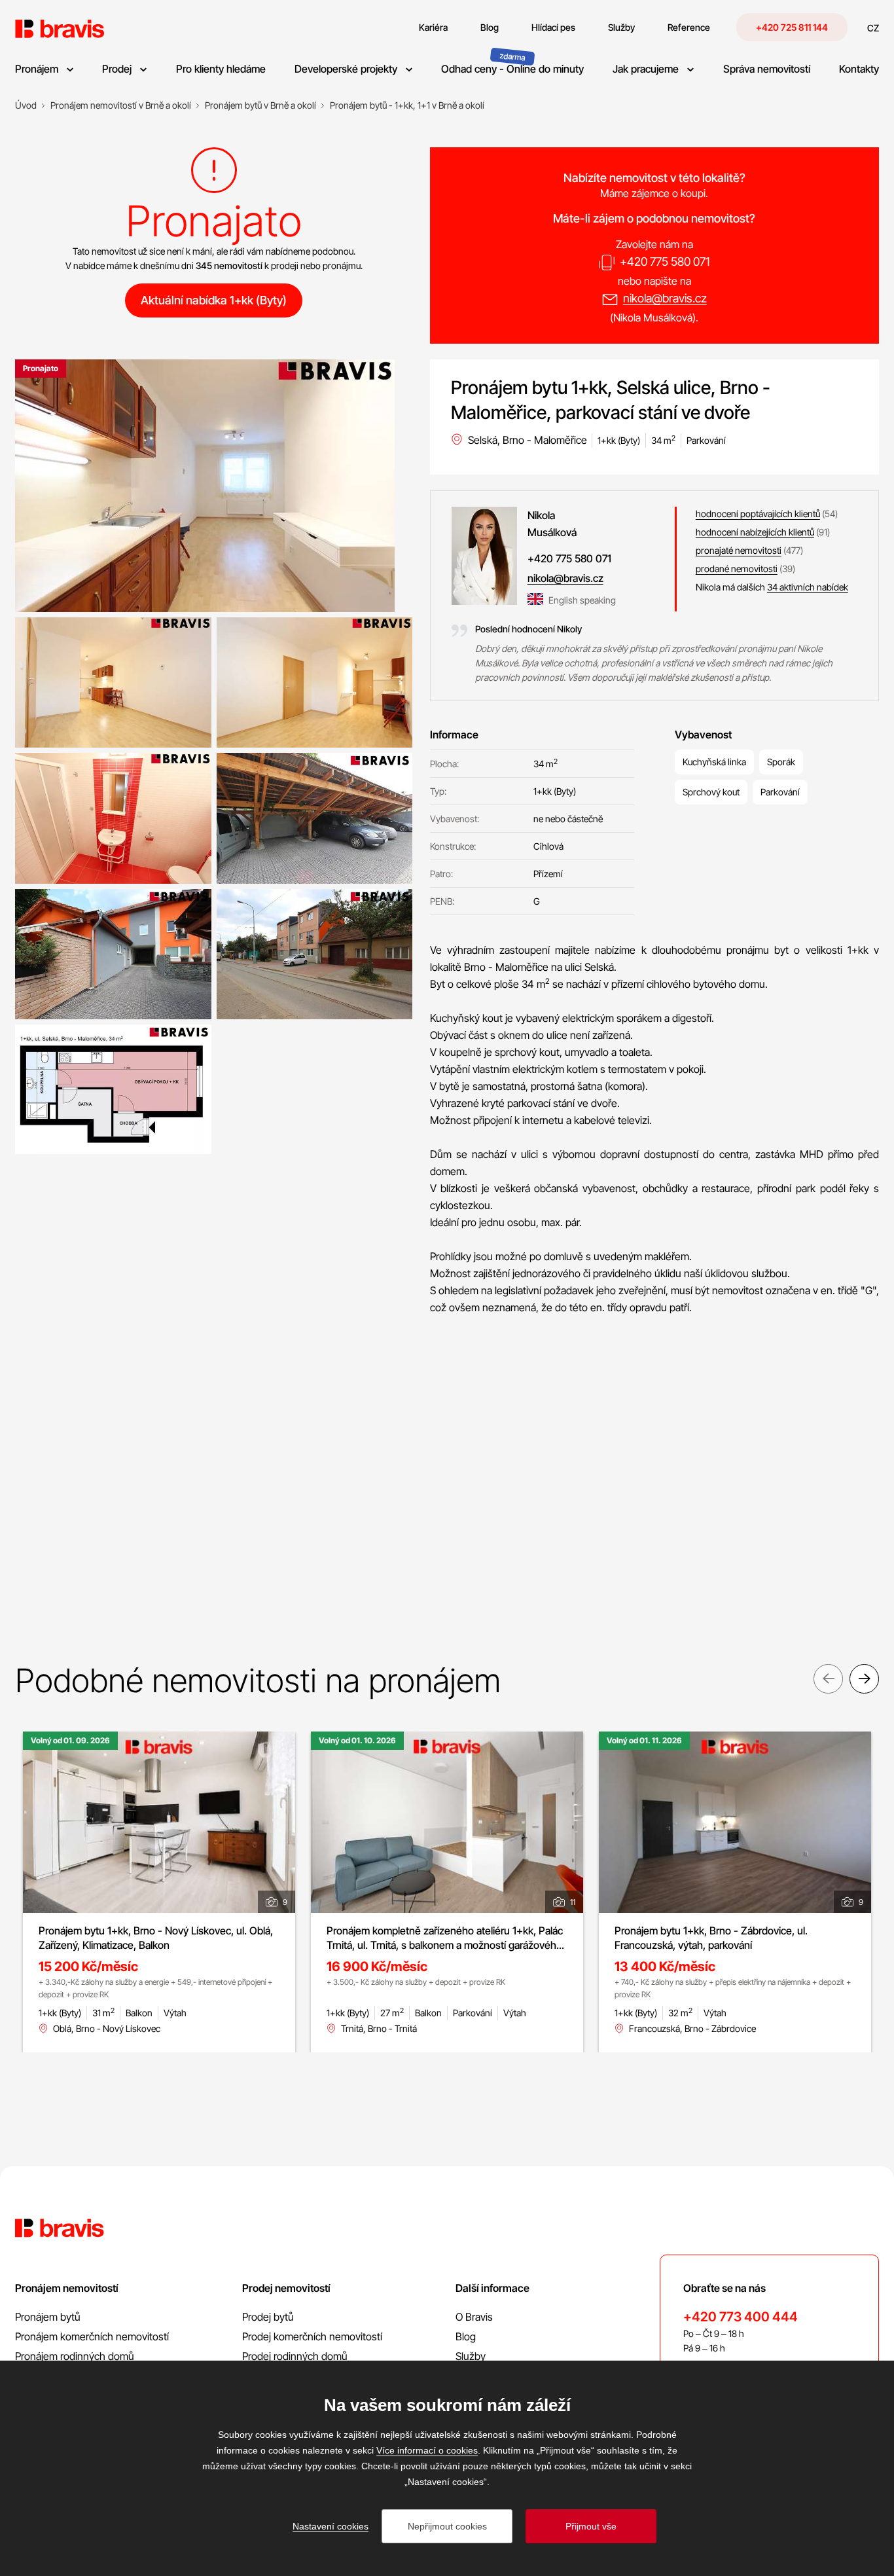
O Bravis (474, 2317)
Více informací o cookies (427, 2450)
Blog (466, 2336)
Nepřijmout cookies (447, 2526)
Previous (828, 1679)
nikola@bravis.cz (665, 298)
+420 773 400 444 (741, 2317)
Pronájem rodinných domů (75, 2356)
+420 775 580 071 (665, 262)
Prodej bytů (268, 2317)
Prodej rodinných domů (295, 2356)
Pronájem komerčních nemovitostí (92, 2336)
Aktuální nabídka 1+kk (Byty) (214, 300)
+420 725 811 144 (792, 27)
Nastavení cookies (331, 2526)
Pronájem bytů (48, 2317)
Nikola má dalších (772, 587)
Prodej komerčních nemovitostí (312, 2336)
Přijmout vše (591, 2526)
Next (864, 1679)
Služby (471, 2356)
